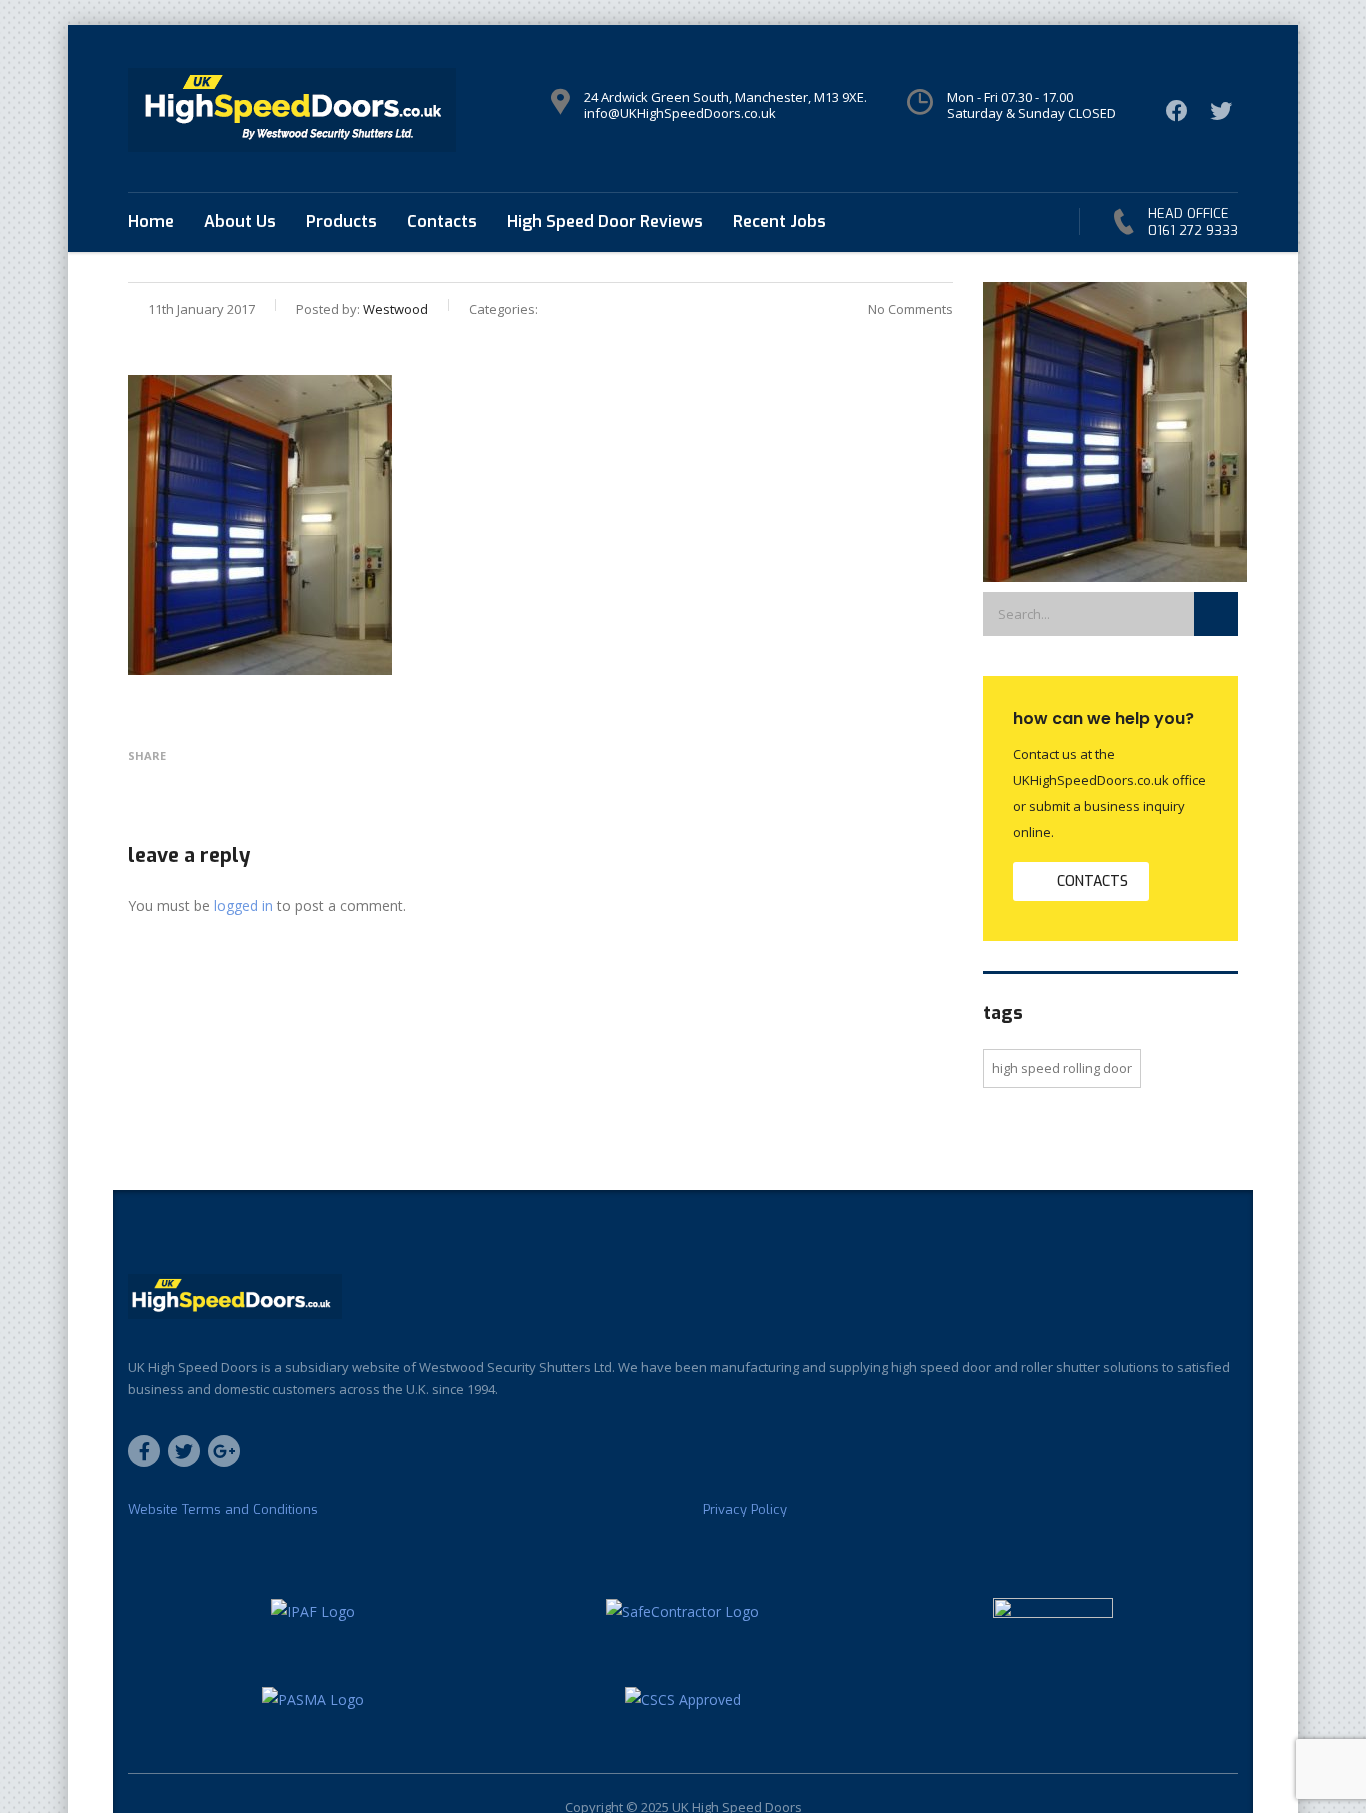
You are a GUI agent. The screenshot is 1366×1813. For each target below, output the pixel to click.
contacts (1092, 881)
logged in (243, 905)
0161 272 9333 (1193, 230)
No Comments (910, 309)
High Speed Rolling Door (1062, 1068)
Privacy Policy (745, 1510)
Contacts (442, 221)
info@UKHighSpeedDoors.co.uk (680, 113)
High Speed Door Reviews (605, 221)
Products (341, 221)
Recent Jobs (779, 221)
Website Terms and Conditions (223, 1510)
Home (151, 221)
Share (147, 755)
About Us (240, 221)
